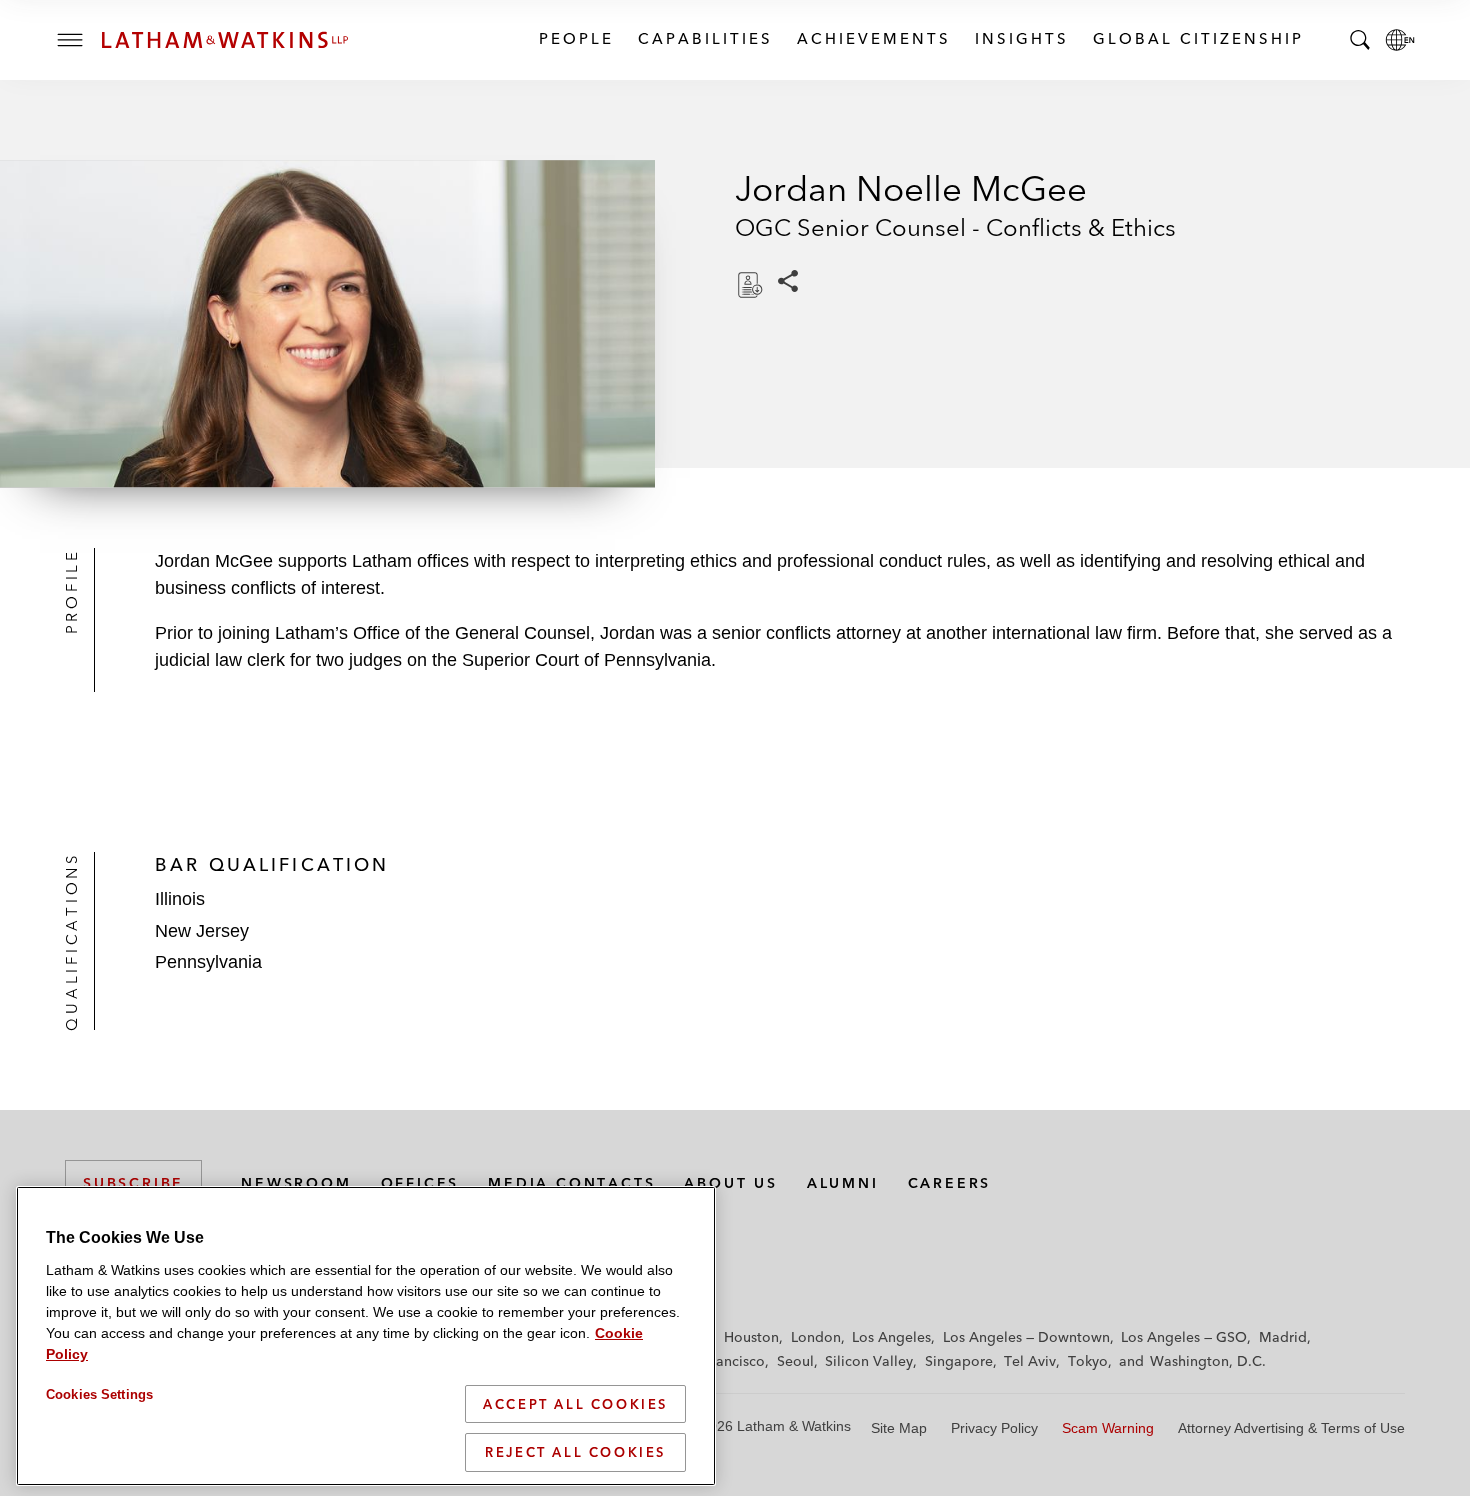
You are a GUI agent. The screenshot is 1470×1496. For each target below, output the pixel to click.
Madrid (1283, 1337)
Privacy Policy (994, 1428)
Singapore (959, 1361)
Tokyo (1088, 1361)
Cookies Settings (99, 1394)
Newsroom (296, 1183)
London (816, 1337)
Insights (1021, 38)
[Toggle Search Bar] (1360, 40)
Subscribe (133, 1183)
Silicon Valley (869, 1361)
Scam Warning (1108, 1428)
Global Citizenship (1197, 38)
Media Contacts (571, 1183)
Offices (420, 1183)
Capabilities (704, 38)
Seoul (795, 1361)
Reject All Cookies (575, 1452)
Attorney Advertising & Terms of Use (1291, 1428)
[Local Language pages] (1400, 40)
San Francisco (720, 1361)
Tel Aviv (1030, 1361)
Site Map (899, 1428)
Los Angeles (891, 1337)
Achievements (873, 38)
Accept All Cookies (575, 1404)
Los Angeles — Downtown (1026, 1337)
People (575, 38)
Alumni (843, 1183)
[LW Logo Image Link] (225, 40)
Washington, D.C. (1208, 1361)
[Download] (748, 285)
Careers (950, 1183)
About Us (730, 1183)
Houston (751, 1337)
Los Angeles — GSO (1184, 1337)
